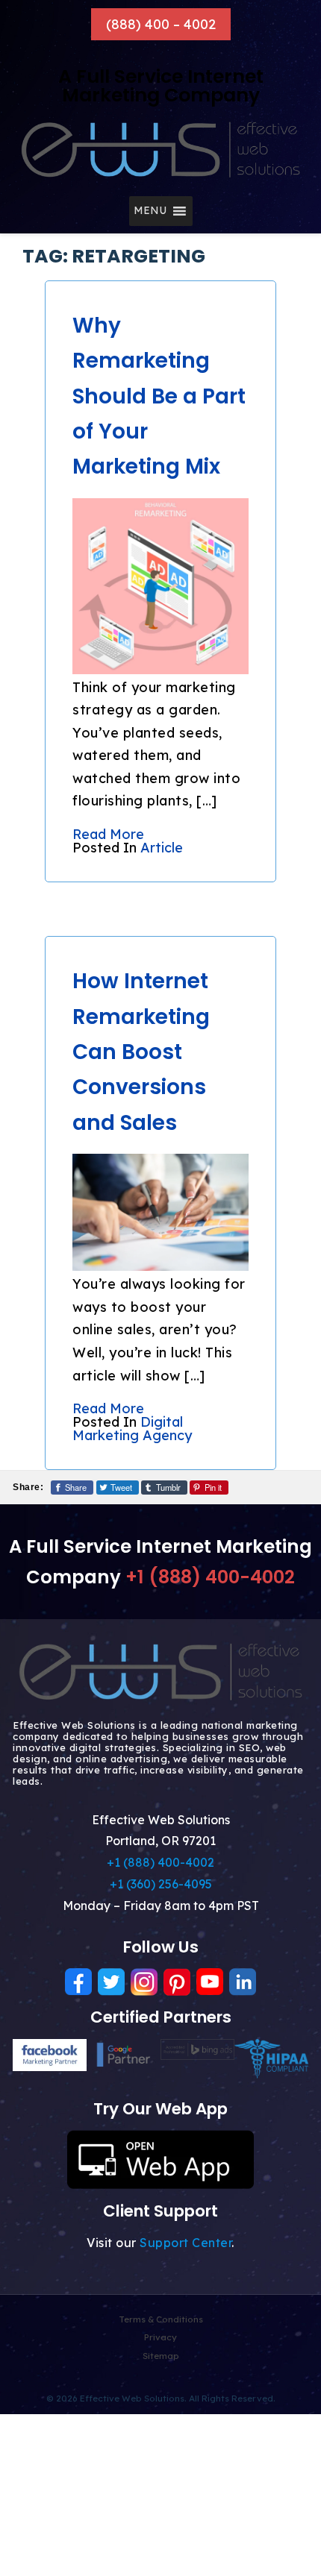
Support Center (186, 2243)
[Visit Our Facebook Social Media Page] (78, 1982)
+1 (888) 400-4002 (210, 1577)
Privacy (160, 2337)
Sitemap (161, 2356)
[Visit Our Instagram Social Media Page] (144, 1982)
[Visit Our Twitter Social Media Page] (111, 1982)
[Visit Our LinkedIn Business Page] (243, 1982)
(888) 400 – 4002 (161, 24)
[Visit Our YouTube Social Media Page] (210, 1982)
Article (162, 848)
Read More (108, 834)
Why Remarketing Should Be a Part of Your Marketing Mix (159, 396)
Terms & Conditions (161, 2319)
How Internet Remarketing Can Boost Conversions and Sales (141, 1052)
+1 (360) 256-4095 (161, 1884)
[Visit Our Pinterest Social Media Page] (177, 1982)
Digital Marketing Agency (132, 1429)
